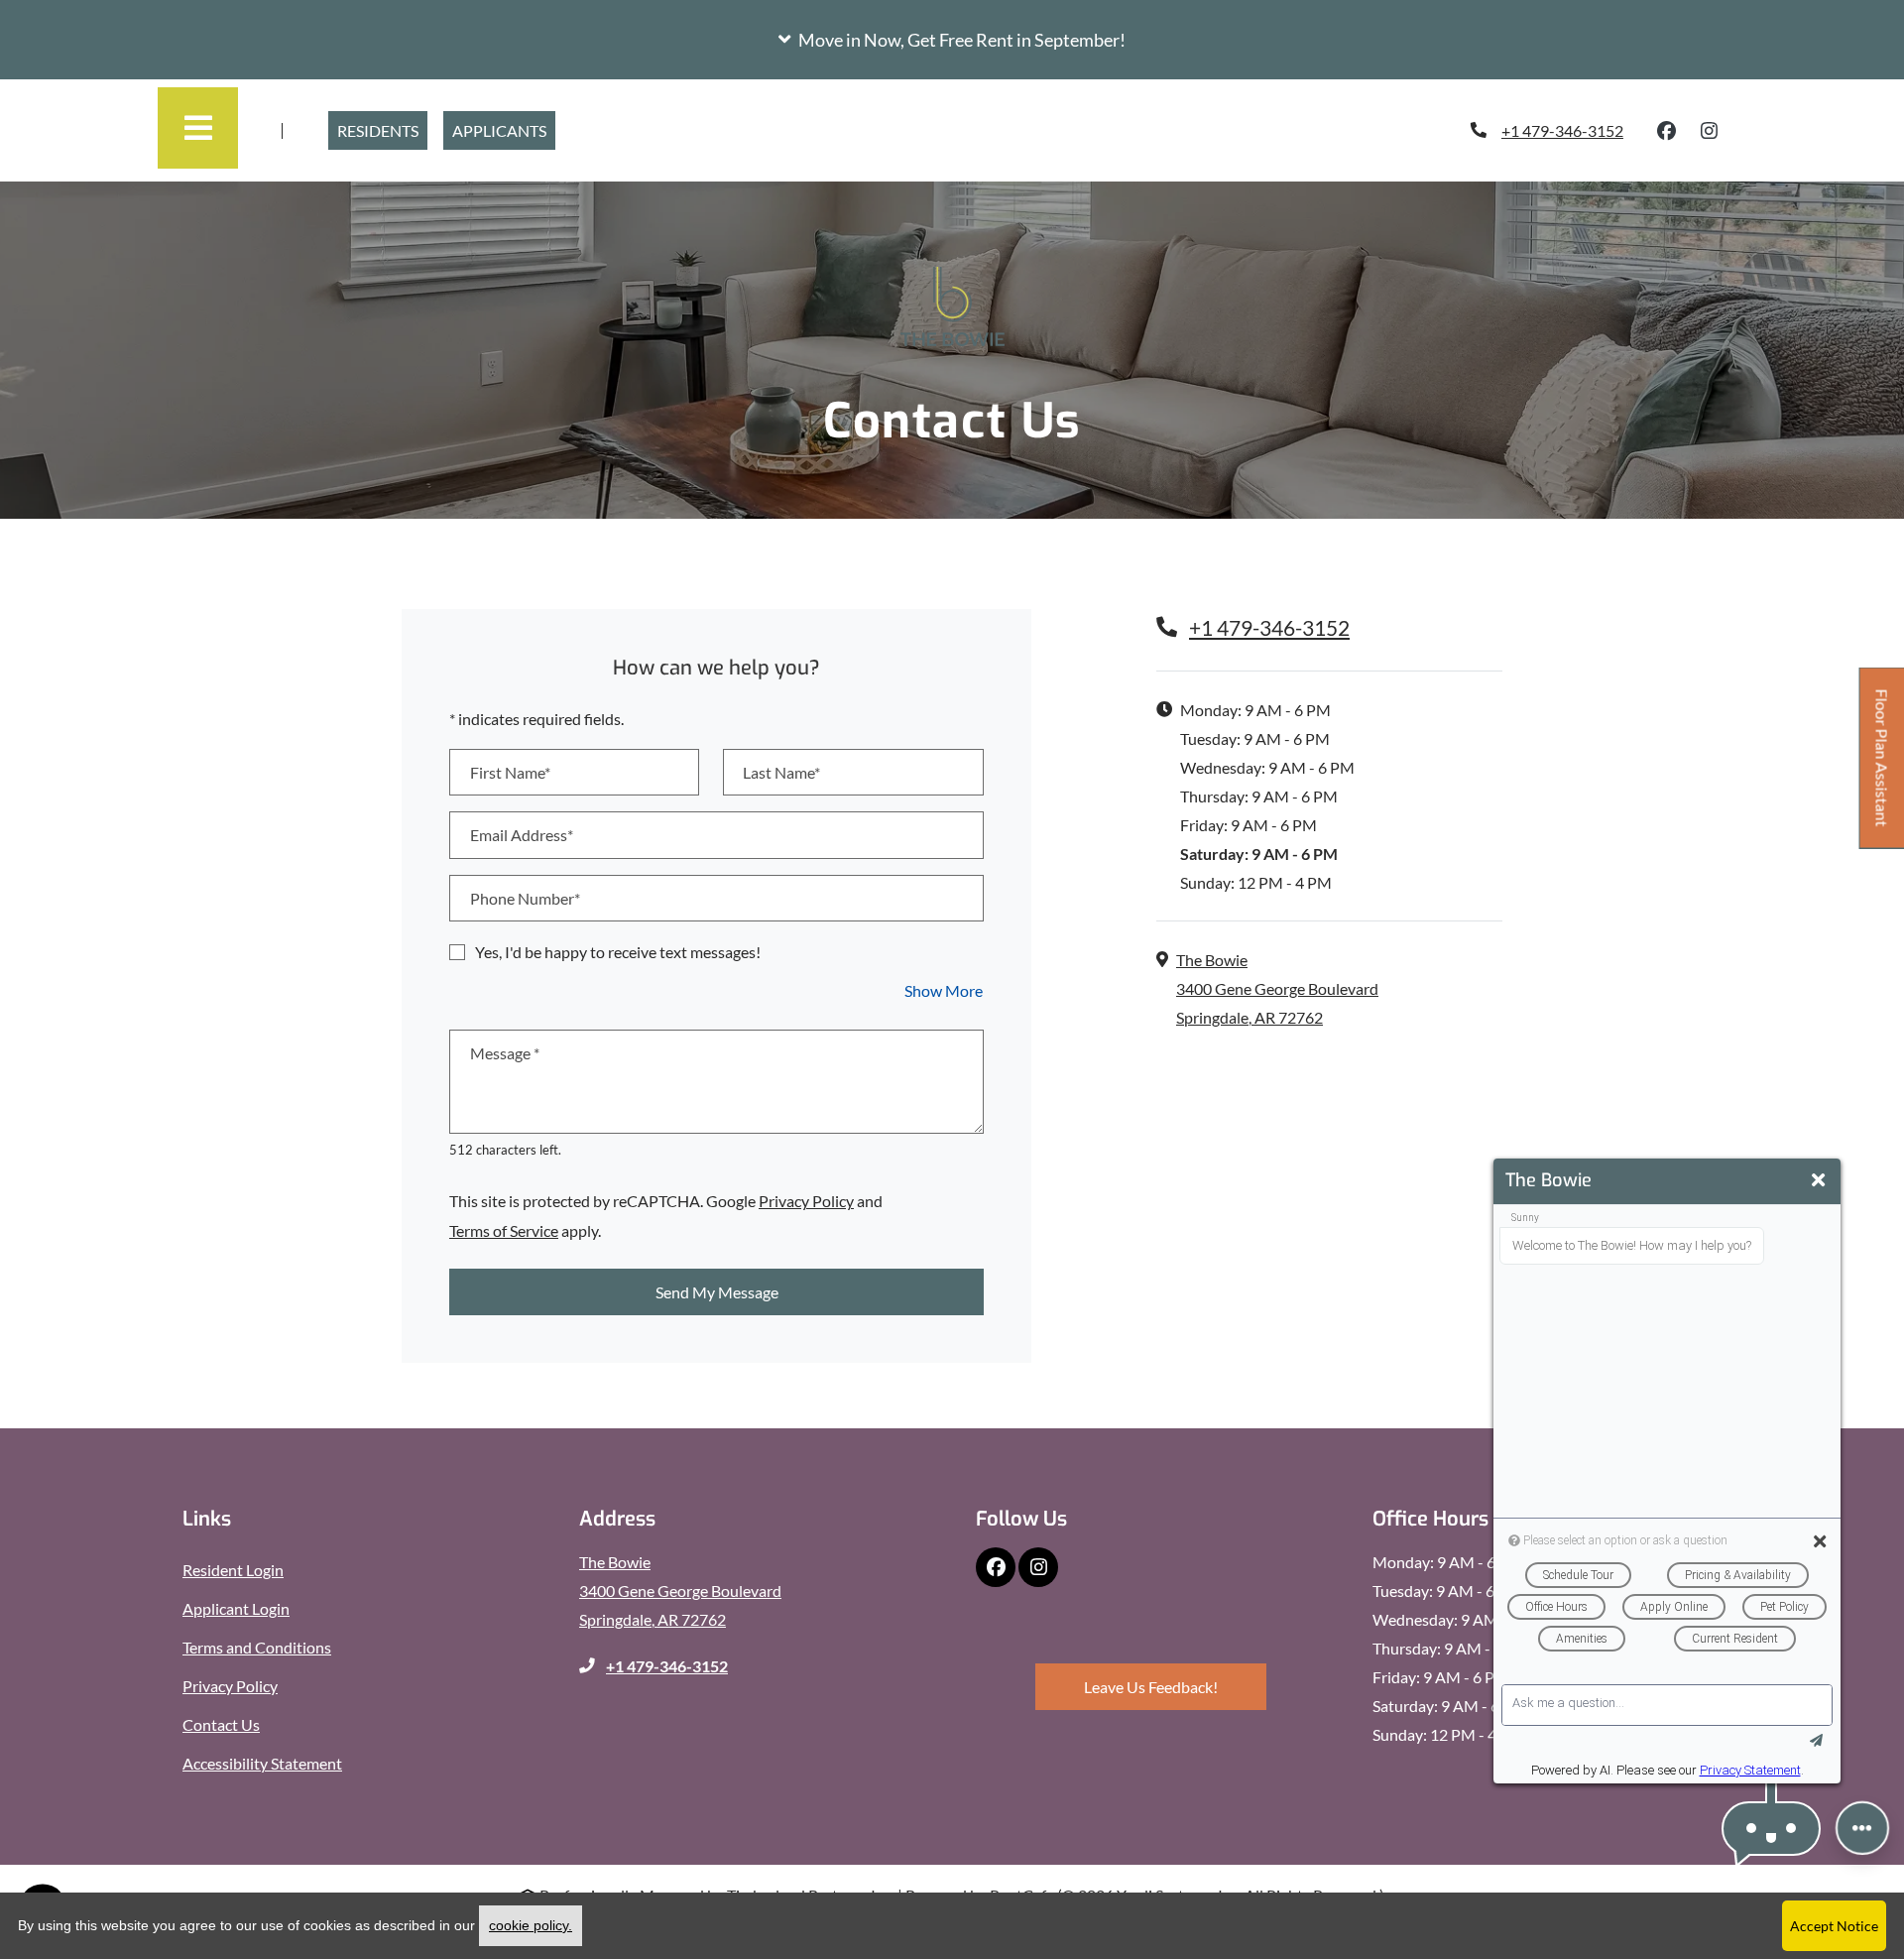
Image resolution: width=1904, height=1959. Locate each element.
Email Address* (522, 835)
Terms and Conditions (257, 1647)
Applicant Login (236, 1608)
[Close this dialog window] (1818, 1180)
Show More (944, 990)
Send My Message (717, 1292)
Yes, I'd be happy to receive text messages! (618, 952)
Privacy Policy (806, 1200)
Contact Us (221, 1724)
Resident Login (233, 1569)
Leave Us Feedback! (1175, 1686)
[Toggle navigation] (198, 128)
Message (505, 1053)
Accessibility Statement (262, 1763)
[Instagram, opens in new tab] (1710, 131)
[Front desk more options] (1862, 1828)
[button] (952, 40)
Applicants (499, 130)
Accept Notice (1834, 1926)
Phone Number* (525, 898)
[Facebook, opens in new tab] (1667, 131)
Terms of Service (504, 1230)
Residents (382, 130)
